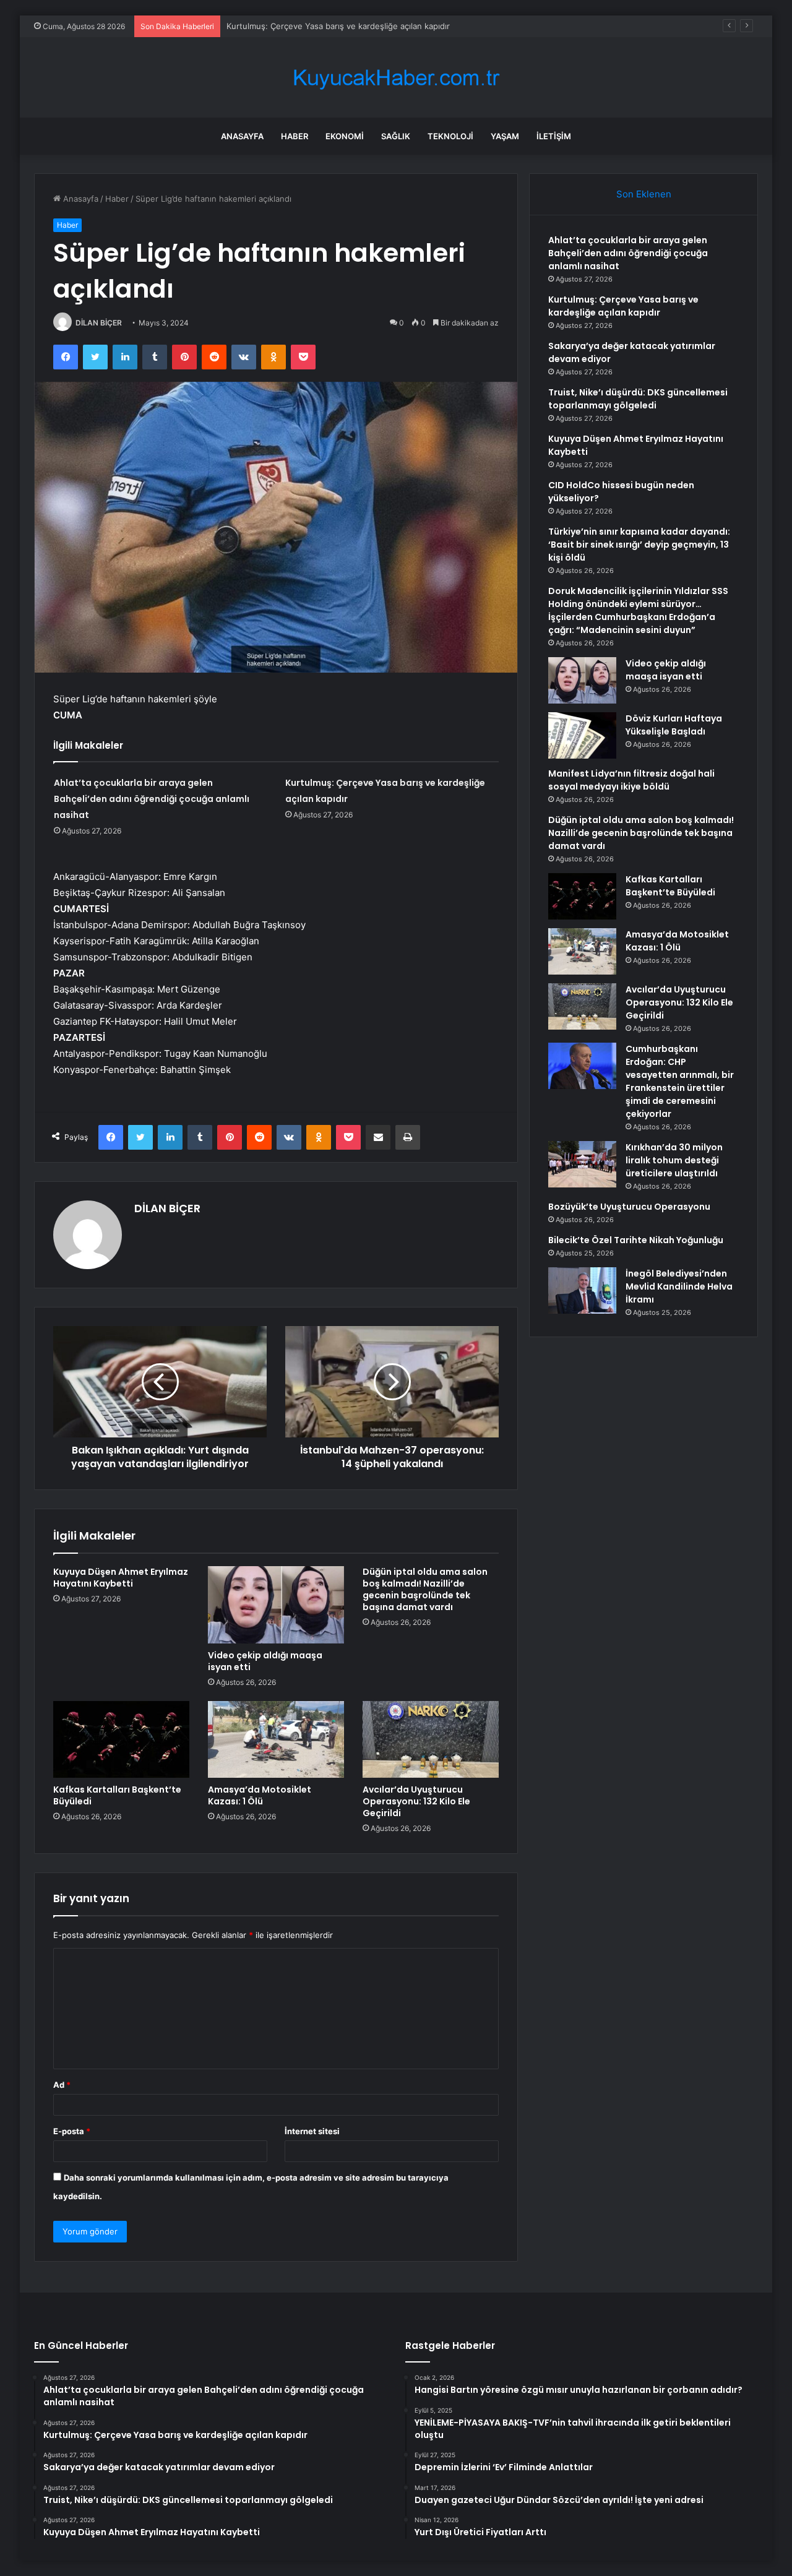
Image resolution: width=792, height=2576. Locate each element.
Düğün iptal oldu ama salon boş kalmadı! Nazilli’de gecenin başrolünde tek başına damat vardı (425, 1589)
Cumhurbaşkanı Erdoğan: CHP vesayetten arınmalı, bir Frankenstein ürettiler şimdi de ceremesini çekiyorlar (680, 1081)
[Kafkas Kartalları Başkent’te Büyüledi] (121, 1739)
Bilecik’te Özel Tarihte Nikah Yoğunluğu (636, 1240)
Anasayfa (242, 136)
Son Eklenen (644, 194)
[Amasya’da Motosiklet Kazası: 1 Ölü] (276, 1739)
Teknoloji (450, 136)
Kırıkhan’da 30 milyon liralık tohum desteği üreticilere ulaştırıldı (674, 1160)
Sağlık (396, 136)
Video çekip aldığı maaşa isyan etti (265, 1661)
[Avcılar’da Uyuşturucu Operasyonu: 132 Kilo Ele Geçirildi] (431, 1739)
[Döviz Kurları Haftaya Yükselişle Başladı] (582, 735)
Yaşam (505, 136)
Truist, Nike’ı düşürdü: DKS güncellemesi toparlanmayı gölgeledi (638, 399)
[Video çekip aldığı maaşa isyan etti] (276, 1605)
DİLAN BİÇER (99, 323)
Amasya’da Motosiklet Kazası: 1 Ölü (260, 1795)
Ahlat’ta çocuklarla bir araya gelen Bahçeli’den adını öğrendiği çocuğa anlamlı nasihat (152, 799)
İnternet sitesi (312, 2131)
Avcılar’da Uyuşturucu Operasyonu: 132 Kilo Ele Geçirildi (416, 1801)
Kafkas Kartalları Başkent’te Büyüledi (117, 1795)
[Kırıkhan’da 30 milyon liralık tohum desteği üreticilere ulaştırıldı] (582, 1164)
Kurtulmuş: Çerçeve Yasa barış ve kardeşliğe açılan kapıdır (623, 306)
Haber (295, 136)
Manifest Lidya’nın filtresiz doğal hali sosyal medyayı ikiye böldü (631, 780)
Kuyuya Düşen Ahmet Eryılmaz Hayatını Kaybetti (121, 1578)
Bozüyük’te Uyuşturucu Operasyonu (629, 1207)
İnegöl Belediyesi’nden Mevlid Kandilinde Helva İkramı (679, 1286)
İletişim (554, 136)
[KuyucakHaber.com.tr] (396, 78)
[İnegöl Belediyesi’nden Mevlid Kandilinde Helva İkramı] (582, 1290)
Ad (62, 2085)
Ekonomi (345, 136)
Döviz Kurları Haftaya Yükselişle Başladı (674, 725)
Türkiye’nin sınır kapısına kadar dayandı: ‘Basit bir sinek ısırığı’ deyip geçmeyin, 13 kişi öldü (639, 545)
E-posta (72, 2131)
